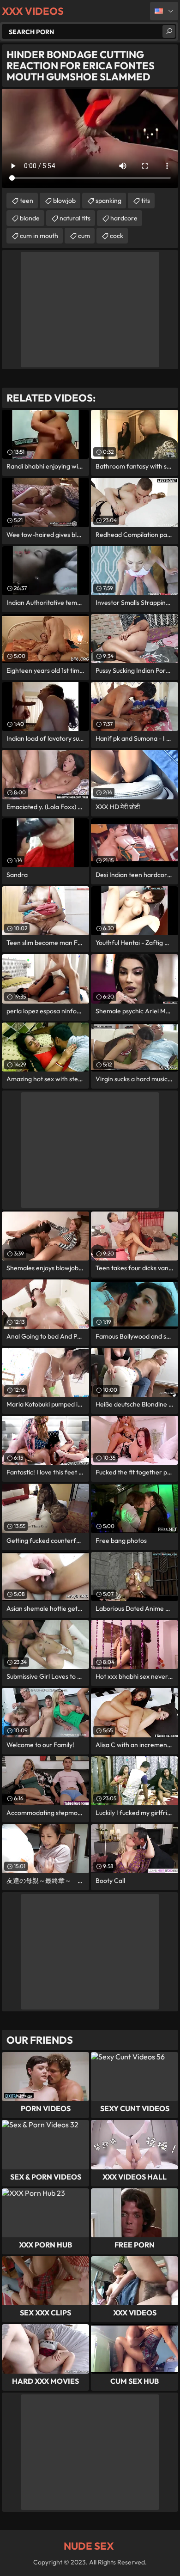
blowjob (64, 201)
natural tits (75, 218)
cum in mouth (39, 236)
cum (84, 236)
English (164, 11)
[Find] (169, 31)
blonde (30, 218)
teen (27, 201)
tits (146, 201)
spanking (108, 201)
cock (117, 236)
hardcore (124, 218)
